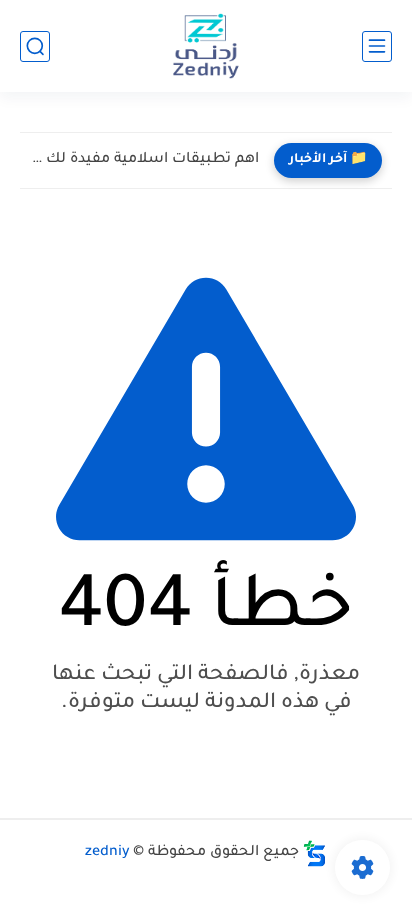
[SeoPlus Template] (315, 853)
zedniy (107, 853)
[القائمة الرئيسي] (377, 46)
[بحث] (35, 46)
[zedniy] (206, 46)
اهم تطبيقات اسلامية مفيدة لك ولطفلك (144, 160)
